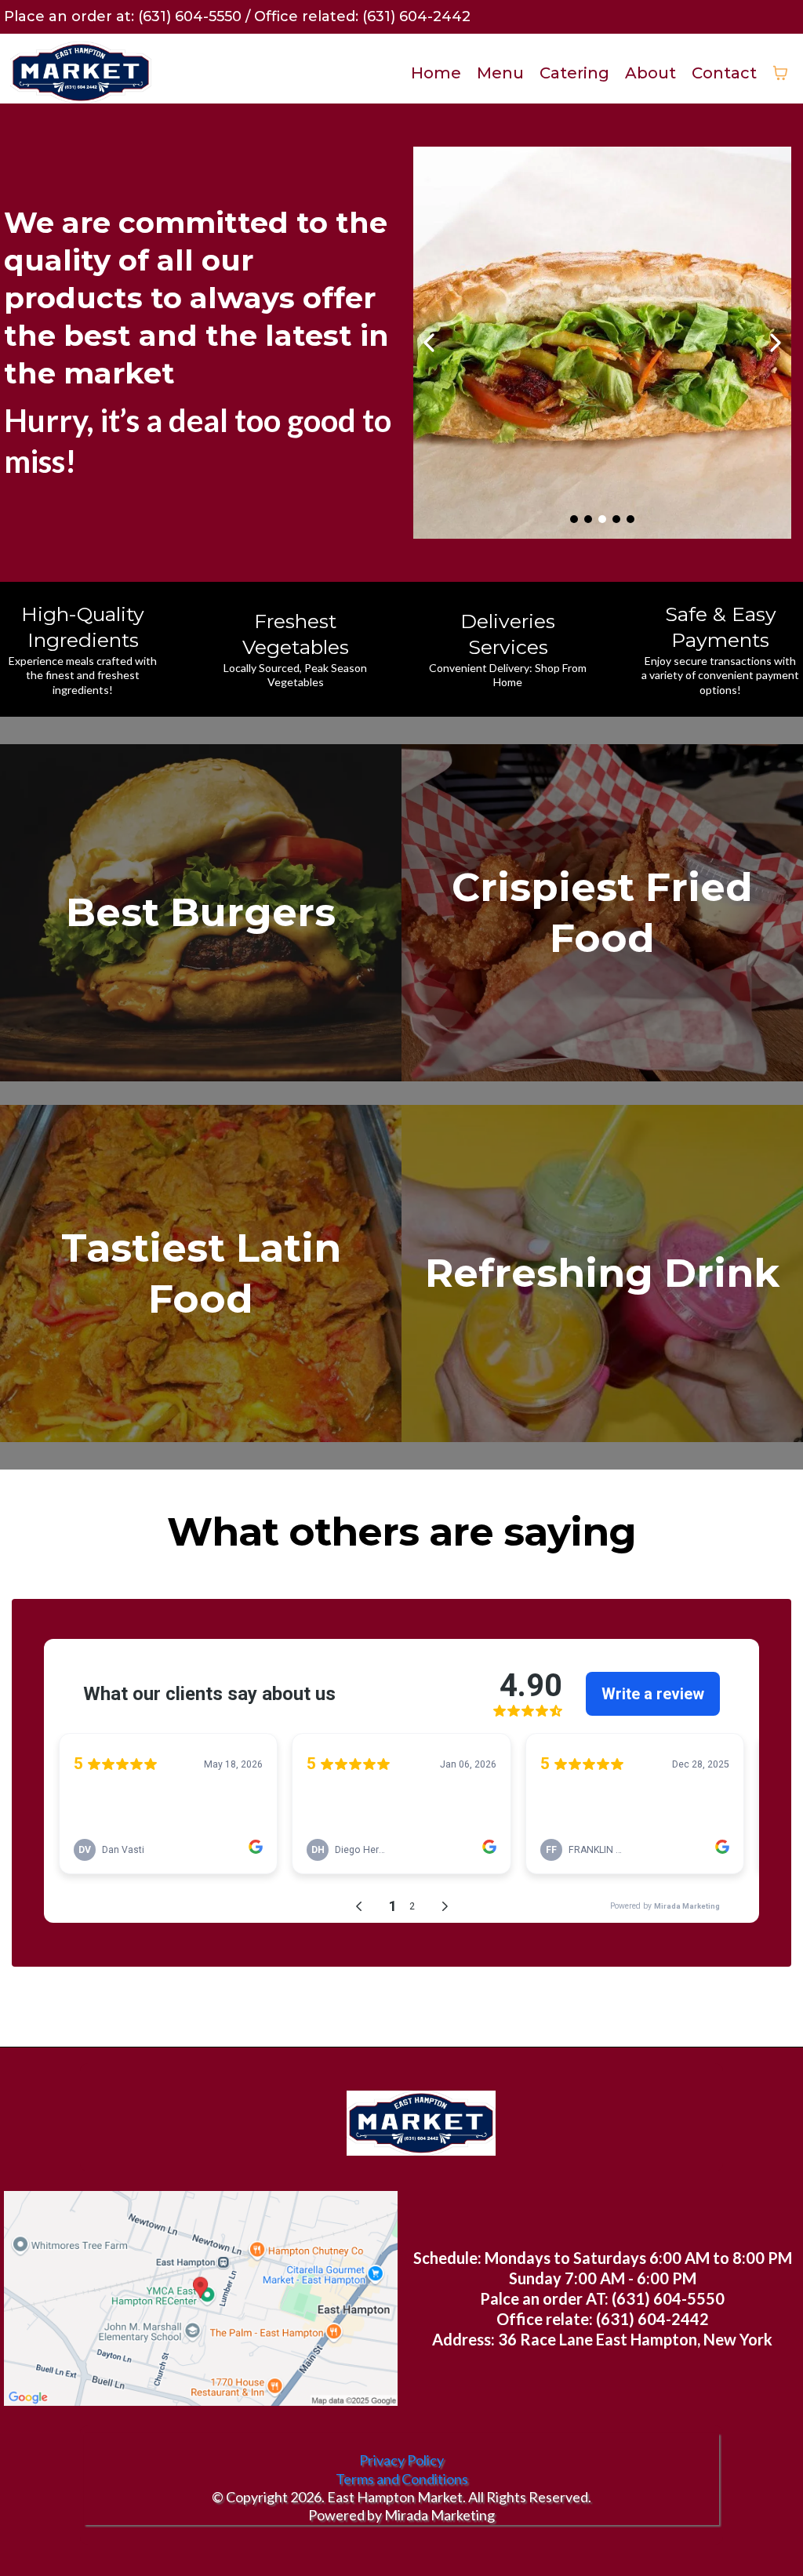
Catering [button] (574, 73)
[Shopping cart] (780, 73)
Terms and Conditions (402, 2479)
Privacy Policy (401, 2460)
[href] (201, 2298)
